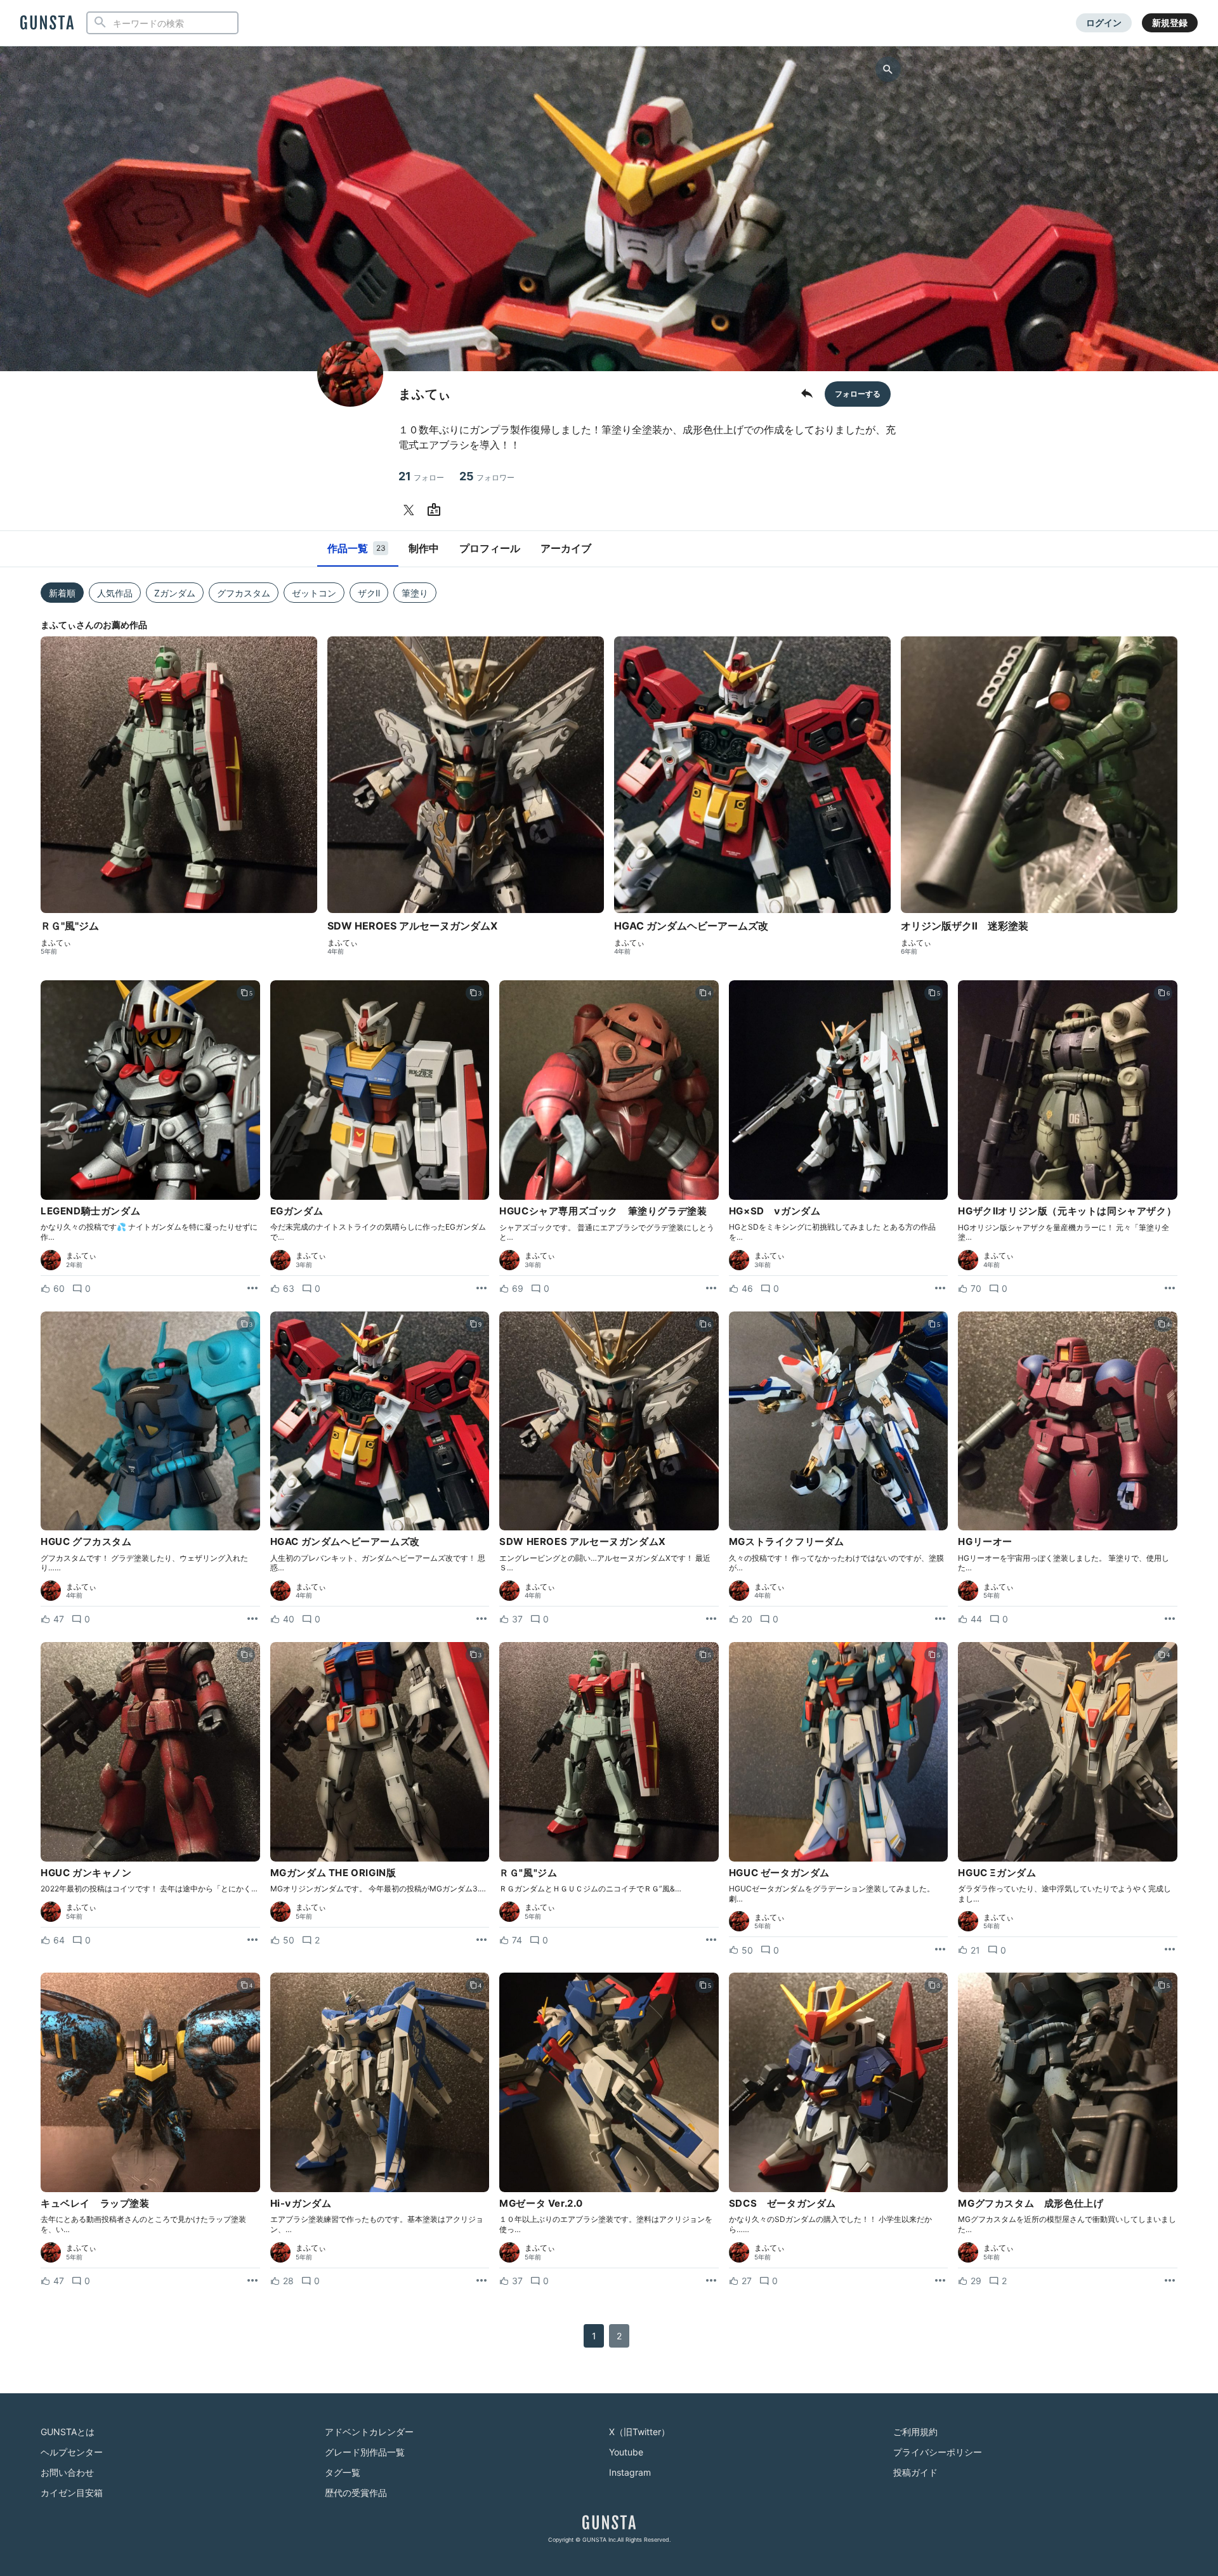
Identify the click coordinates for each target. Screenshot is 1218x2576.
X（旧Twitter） (639, 2432)
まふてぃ (56, 943)
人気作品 (115, 593)
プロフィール (490, 548)
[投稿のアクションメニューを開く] (252, 1289)
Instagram (630, 2472)
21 (421, 476)
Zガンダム (175, 593)
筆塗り (415, 593)
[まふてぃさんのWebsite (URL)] (436, 510)
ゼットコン (314, 593)
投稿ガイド (915, 2472)
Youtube (626, 2452)
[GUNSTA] (47, 23)
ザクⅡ (369, 593)
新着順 (62, 593)
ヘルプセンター (72, 2452)
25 (487, 476)
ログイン (1104, 23)
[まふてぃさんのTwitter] (411, 510)
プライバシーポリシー (938, 2452)
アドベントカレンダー (369, 2432)
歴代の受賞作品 (356, 2493)
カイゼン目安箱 (72, 2493)
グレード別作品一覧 (365, 2452)
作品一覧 (357, 548)
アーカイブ (566, 548)
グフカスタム (244, 593)
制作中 (424, 548)
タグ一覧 (343, 2472)
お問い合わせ (67, 2472)
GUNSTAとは (68, 2432)
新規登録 (1170, 23)
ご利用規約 (915, 2432)
